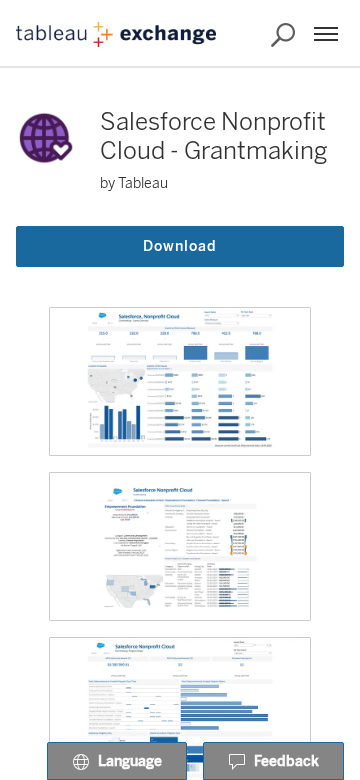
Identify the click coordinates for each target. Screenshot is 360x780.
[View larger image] (180, 381)
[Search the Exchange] (283, 35)
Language (130, 761)
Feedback (286, 761)
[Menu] (326, 34)
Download (180, 246)
